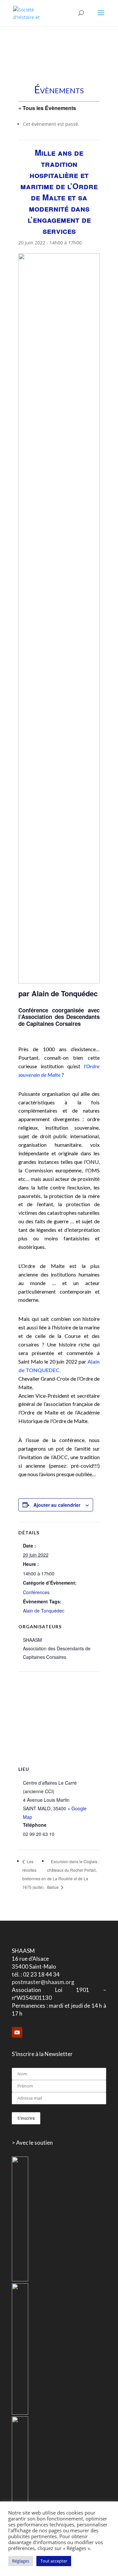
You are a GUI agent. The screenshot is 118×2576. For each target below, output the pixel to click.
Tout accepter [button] (54, 2561)
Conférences (36, 1592)
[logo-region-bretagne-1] (20, 2280)
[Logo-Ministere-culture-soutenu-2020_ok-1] (20, 2413)
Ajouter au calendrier (57, 1505)
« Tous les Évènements (47, 108)
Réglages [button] (21, 2561)
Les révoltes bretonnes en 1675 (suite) (34, 1874)
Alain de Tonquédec (44, 1611)
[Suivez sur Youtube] (17, 2032)
